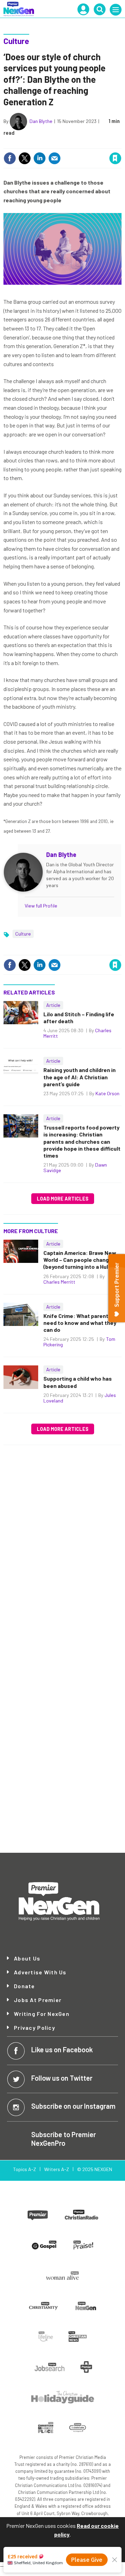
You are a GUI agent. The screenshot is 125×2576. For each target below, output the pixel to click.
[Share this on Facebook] (10, 158)
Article (53, 1005)
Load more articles (63, 1199)
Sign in (32, 144)
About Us (27, 1958)
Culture (16, 41)
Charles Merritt (59, 1282)
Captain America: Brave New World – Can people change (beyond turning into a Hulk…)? (82, 1260)
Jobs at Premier (38, 2000)
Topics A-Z (24, 2169)
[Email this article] (55, 158)
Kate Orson (107, 1093)
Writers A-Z (57, 2169)
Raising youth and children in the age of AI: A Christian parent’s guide (80, 1077)
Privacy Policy (35, 2028)
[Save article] (115, 158)
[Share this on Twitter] (25, 158)
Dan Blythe (41, 121)
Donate (24, 1986)
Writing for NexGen (42, 2014)
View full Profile (41, 906)
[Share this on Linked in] (40, 158)
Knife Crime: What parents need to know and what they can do (80, 1323)
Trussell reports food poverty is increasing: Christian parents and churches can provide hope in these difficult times (82, 1141)
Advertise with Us (40, 1972)
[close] (121, 144)
